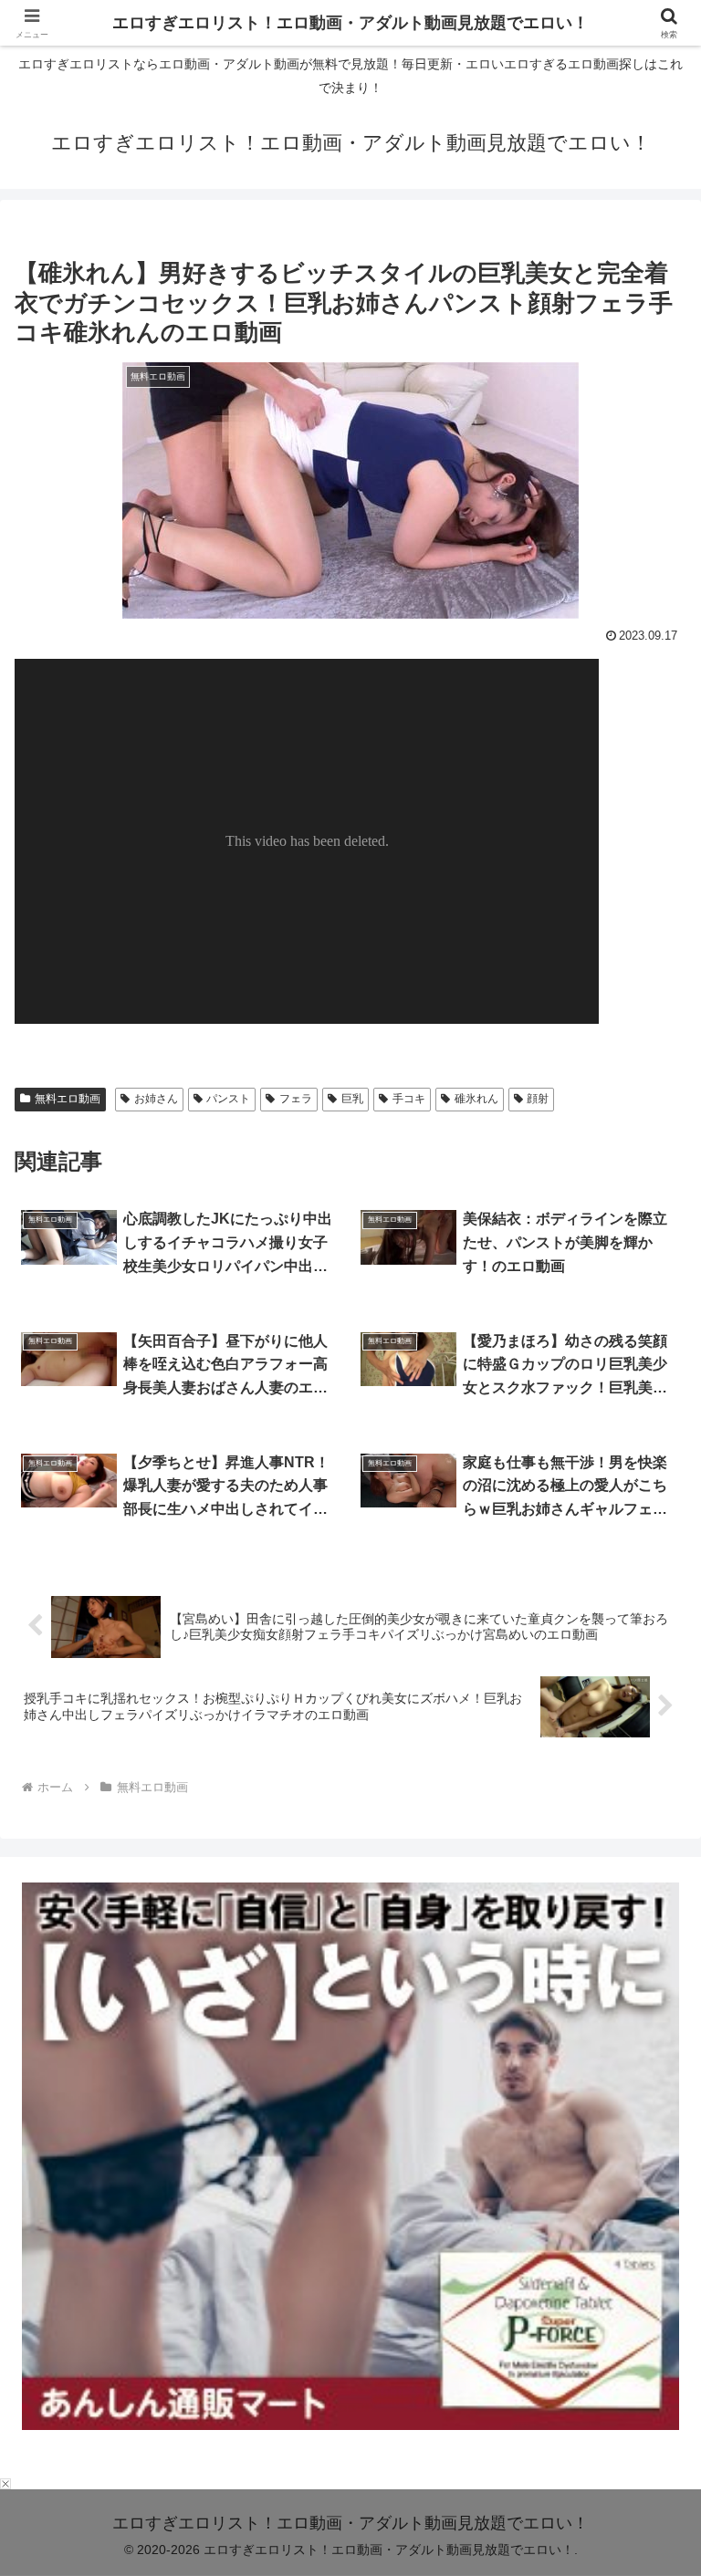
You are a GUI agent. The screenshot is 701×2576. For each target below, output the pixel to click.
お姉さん (156, 1099)
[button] (648, 2379)
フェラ (296, 1099)
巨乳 (352, 1099)
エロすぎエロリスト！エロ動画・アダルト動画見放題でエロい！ (350, 23)
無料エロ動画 (68, 1099)
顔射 (538, 1099)
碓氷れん (476, 1099)
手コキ (409, 1099)
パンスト (228, 1099)
